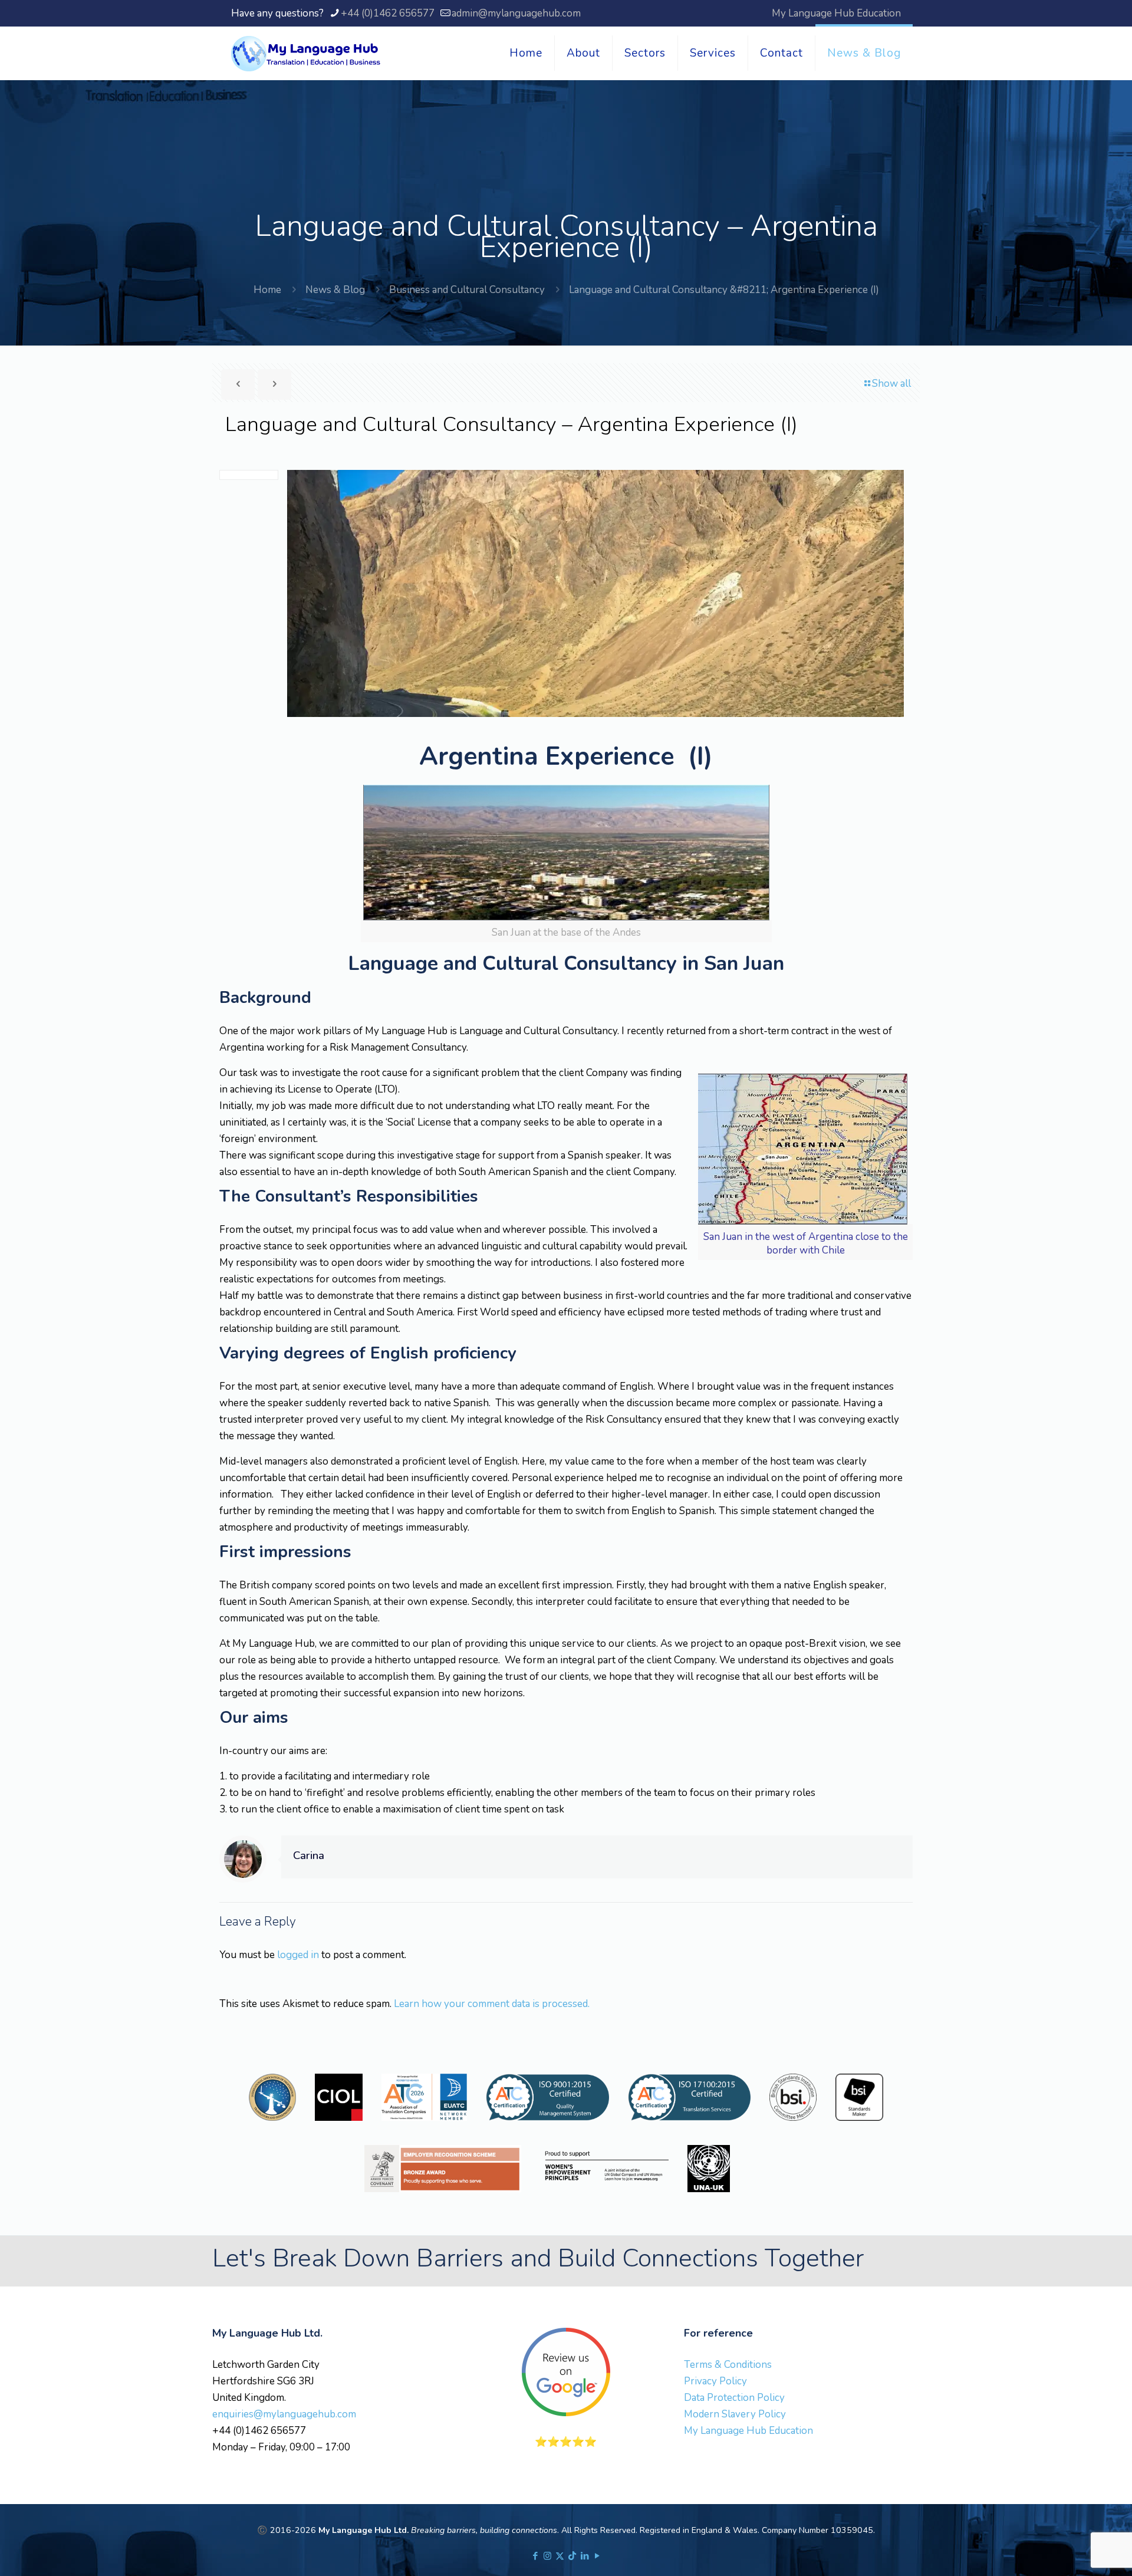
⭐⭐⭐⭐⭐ (566, 2442)
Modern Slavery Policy (735, 2414)
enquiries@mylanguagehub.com (284, 2414)
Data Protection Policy (734, 2398)
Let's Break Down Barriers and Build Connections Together (538, 2258)
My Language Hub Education (836, 13)
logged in (298, 1955)
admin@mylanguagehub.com (516, 13)
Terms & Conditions (728, 2365)
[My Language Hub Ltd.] (306, 53)
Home (267, 290)
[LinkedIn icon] (585, 2556)
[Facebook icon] (535, 2556)
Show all (891, 384)
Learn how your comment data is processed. (492, 2004)
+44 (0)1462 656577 (388, 13)
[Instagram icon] (547, 2556)
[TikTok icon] (572, 2556)
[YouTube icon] (597, 2556)
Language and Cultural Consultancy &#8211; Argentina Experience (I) (724, 290)
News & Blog (335, 290)
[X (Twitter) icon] (560, 2556)
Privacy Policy (715, 2381)
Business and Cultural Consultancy (467, 290)
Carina (309, 1855)
